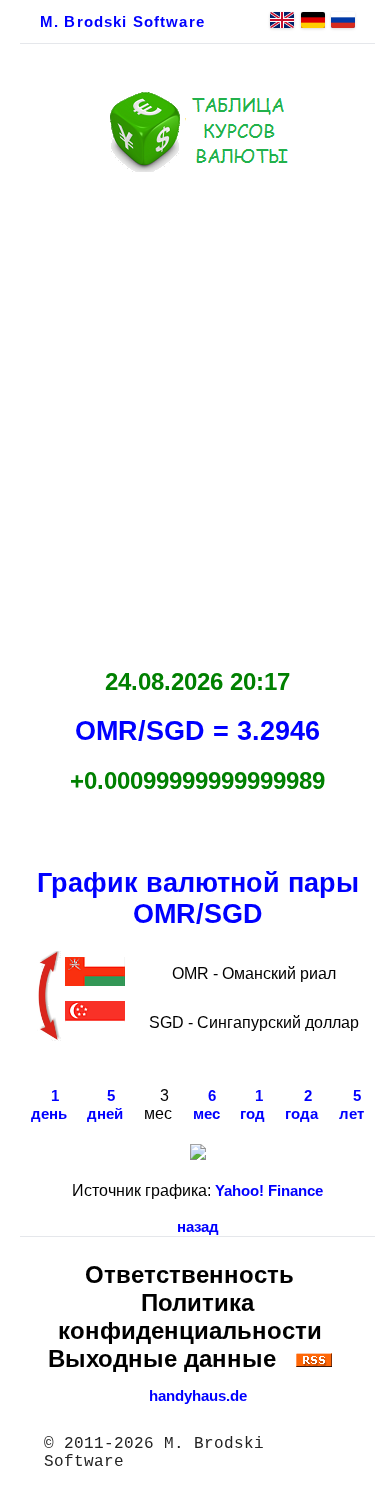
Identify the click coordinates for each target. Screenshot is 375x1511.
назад (198, 1227)
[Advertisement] (187, 414)
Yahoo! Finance (269, 1191)
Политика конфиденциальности (190, 1316)
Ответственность (189, 1274)
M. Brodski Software (122, 22)
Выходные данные (162, 1358)
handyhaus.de (198, 1396)
